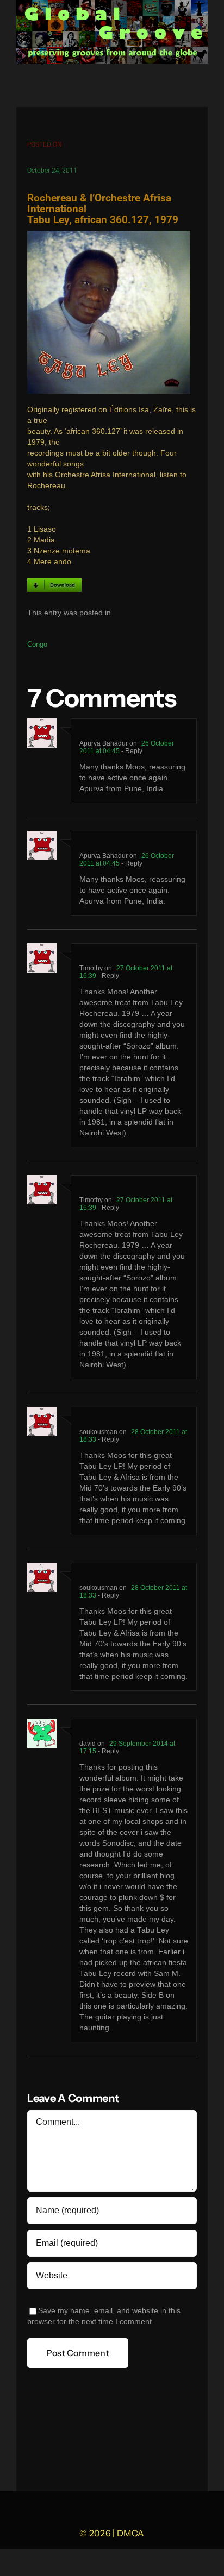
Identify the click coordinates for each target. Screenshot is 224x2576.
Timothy (91, 968)
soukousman (98, 1432)
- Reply (131, 751)
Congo (37, 644)
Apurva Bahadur (104, 743)
